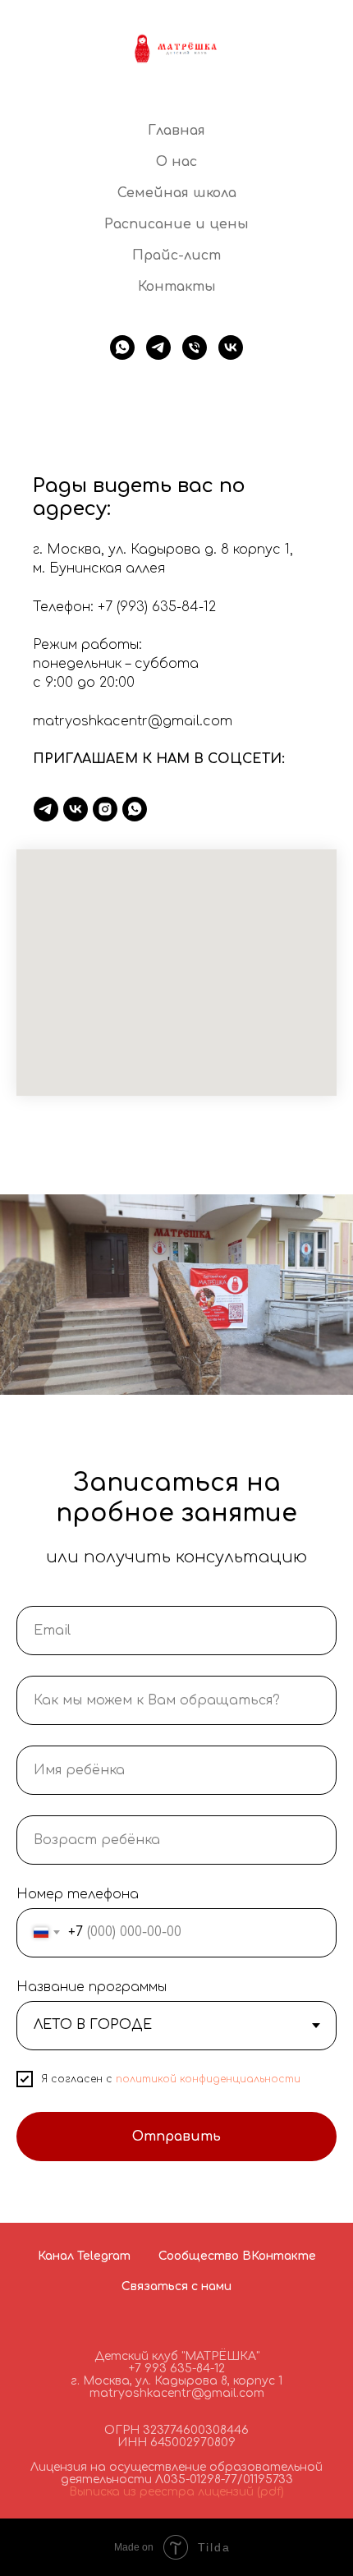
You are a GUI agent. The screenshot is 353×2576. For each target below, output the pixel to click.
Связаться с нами (176, 2286)
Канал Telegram (84, 2256)
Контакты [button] (177, 287)
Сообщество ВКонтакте (237, 2256)
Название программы (92, 1987)
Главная (176, 131)
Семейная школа (177, 193)
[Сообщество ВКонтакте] (76, 809)
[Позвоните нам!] (195, 347)
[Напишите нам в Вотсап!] (122, 347)
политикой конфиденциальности (208, 2079)
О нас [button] (176, 162)
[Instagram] (105, 809)
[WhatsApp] (135, 809)
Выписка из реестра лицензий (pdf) (176, 2492)
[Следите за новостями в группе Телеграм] (158, 347)
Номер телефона (78, 1894)
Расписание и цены (176, 224)
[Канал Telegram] (46, 809)
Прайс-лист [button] (176, 255)
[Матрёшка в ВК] (231, 347)
